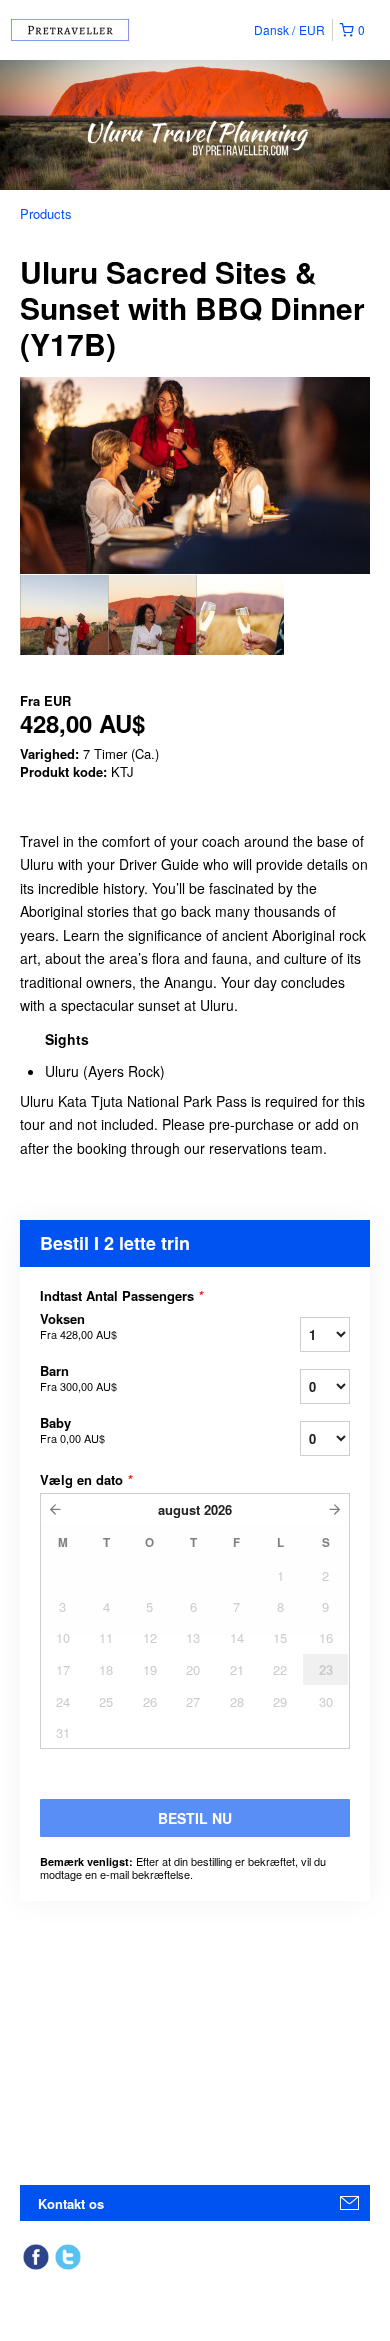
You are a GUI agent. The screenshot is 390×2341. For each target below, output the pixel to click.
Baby (72, 1430)
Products (46, 213)
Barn (78, 1378)
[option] (64, 615)
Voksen (78, 1326)
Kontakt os (71, 2203)
